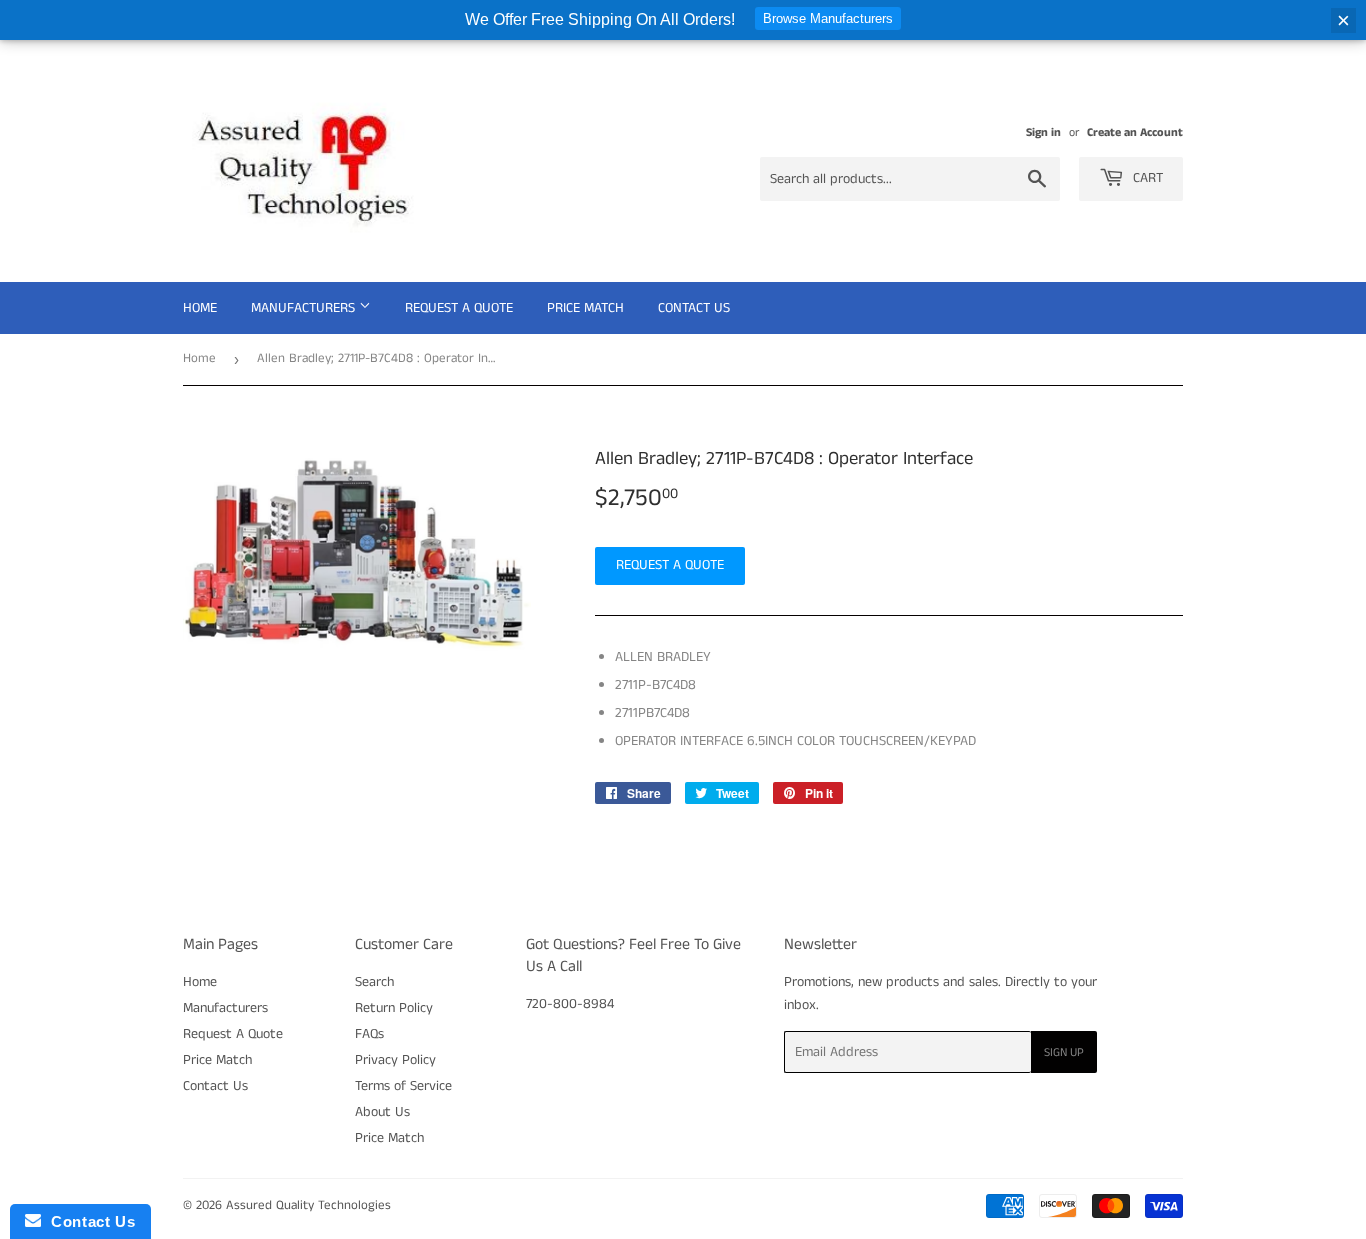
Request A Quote (459, 308)
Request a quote (670, 565)
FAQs (369, 1034)
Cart (1146, 178)
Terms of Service (403, 1086)
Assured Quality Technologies (308, 1205)
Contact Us (694, 308)
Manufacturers (305, 308)
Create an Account (1135, 132)
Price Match (585, 308)
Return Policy (394, 1008)
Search (374, 982)
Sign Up (1064, 1052)
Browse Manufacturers (828, 18)
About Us (382, 1112)
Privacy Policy (395, 1060)
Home (200, 308)
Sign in (1043, 132)
